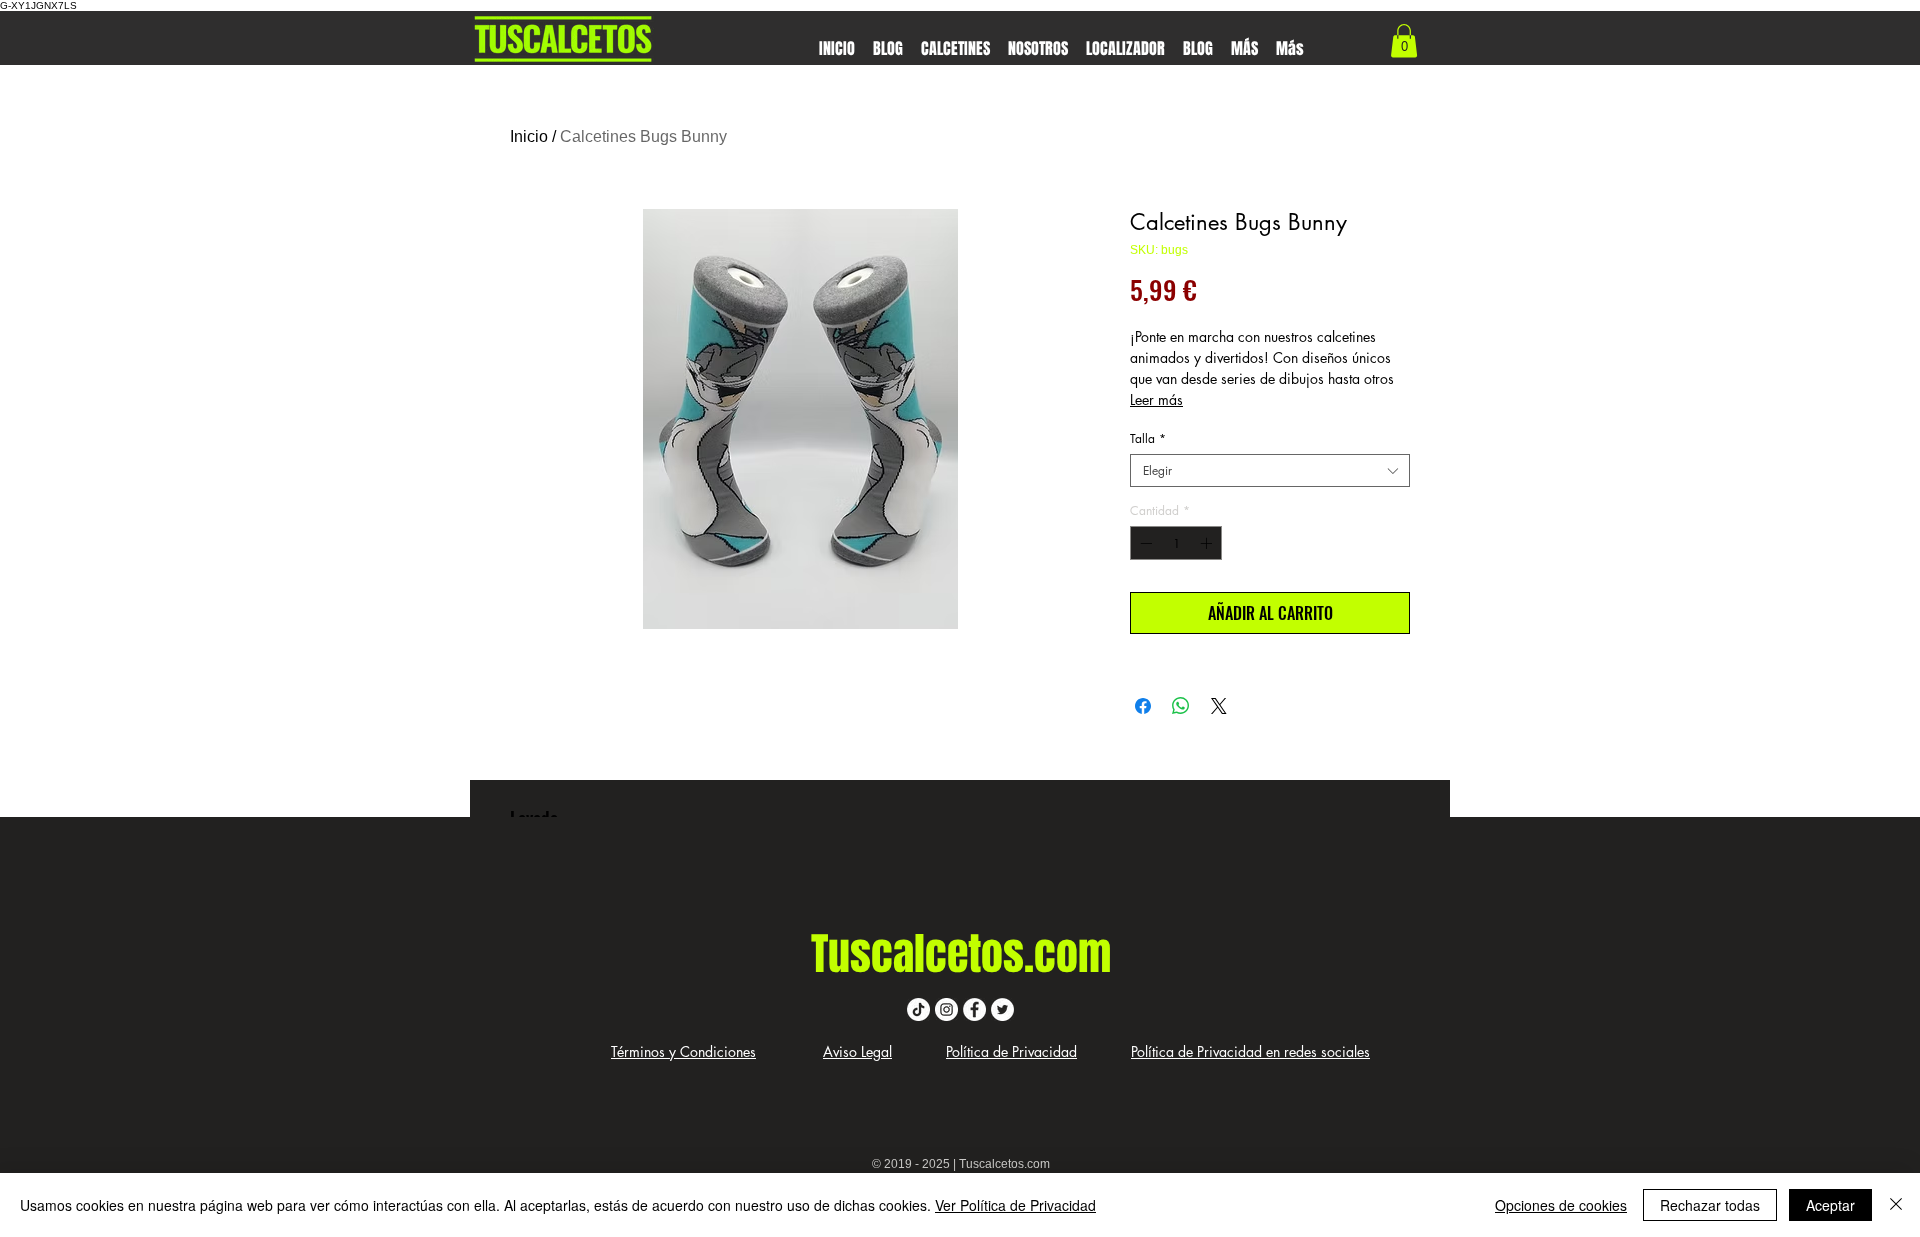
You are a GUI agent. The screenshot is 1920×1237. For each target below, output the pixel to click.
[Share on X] (1219, 706)
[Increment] (1208, 543)
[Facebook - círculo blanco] (974, 1009)
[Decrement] (1144, 543)
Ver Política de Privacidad (1015, 1205)
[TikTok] (918, 1009)
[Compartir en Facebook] (1143, 706)
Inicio (529, 136)
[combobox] (1270, 470)
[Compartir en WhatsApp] (1181, 706)
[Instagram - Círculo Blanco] (946, 1009)
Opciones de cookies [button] (1561, 1205)
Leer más (1156, 399)
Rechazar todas (1710, 1205)
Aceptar (1830, 1205)
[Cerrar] (1896, 1205)
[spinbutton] (1176, 543)
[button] (955, 39)
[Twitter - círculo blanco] (1002, 1009)
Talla (1148, 438)
